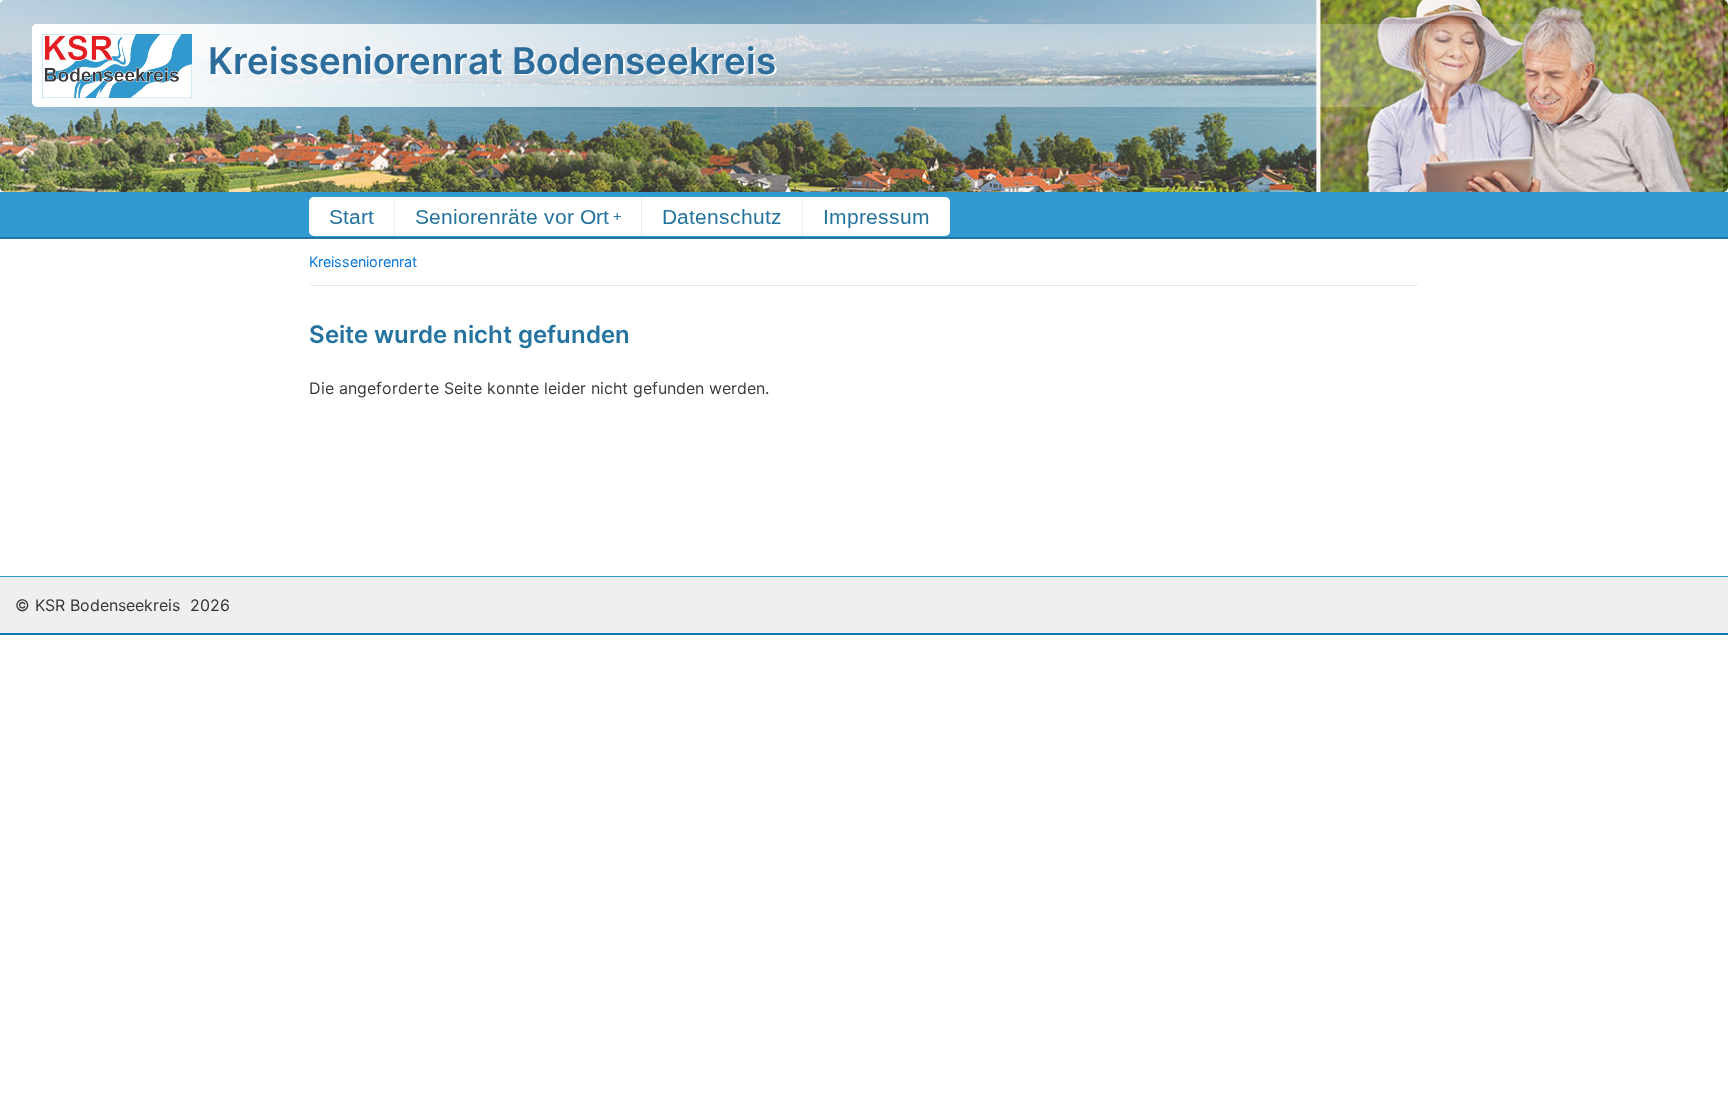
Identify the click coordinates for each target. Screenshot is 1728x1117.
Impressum (876, 216)
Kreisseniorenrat (363, 261)
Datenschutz (722, 216)
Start (351, 216)
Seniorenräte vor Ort (518, 216)
